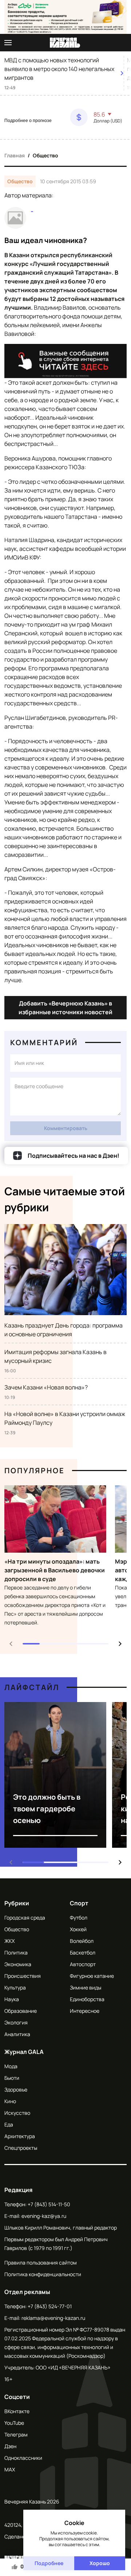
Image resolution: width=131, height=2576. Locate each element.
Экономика (18, 1964)
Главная (15, 155)
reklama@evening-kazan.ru (53, 2318)
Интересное (85, 2011)
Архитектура (20, 2136)
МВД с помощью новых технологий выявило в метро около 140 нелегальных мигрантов (59, 69)
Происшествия (23, 1976)
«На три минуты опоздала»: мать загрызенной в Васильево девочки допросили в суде (55, 1570)
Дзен (10, 2446)
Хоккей (78, 1929)
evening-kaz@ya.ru (44, 2216)
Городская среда (25, 1918)
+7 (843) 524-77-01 (50, 2306)
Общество (45, 155)
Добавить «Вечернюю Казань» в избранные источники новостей (65, 1008)
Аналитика (17, 2034)
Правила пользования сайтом (41, 2263)
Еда (9, 2124)
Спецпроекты (21, 2148)
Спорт (79, 1903)
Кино (10, 2101)
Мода (11, 2066)
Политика (16, 1952)
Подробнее (49, 2563)
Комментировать (66, 1128)
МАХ (10, 2469)
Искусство (17, 2113)
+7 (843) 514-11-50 (49, 2204)
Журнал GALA (24, 2052)
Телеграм (16, 2434)
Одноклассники (23, 2458)
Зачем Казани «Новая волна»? (46, 1387)
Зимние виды (86, 1987)
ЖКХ (9, 1941)
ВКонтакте (17, 2411)
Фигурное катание (92, 1976)
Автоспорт (83, 1964)
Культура (15, 1987)
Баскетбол (83, 1952)
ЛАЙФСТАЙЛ (32, 1687)
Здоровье (16, 2089)
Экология (16, 2022)
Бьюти (12, 2078)
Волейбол (82, 1941)
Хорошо (100, 2563)
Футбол (79, 1918)
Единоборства (87, 1999)
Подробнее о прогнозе (28, 121)
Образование (21, 2011)
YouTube (14, 2423)
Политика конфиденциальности (43, 2274)
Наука (12, 1999)
